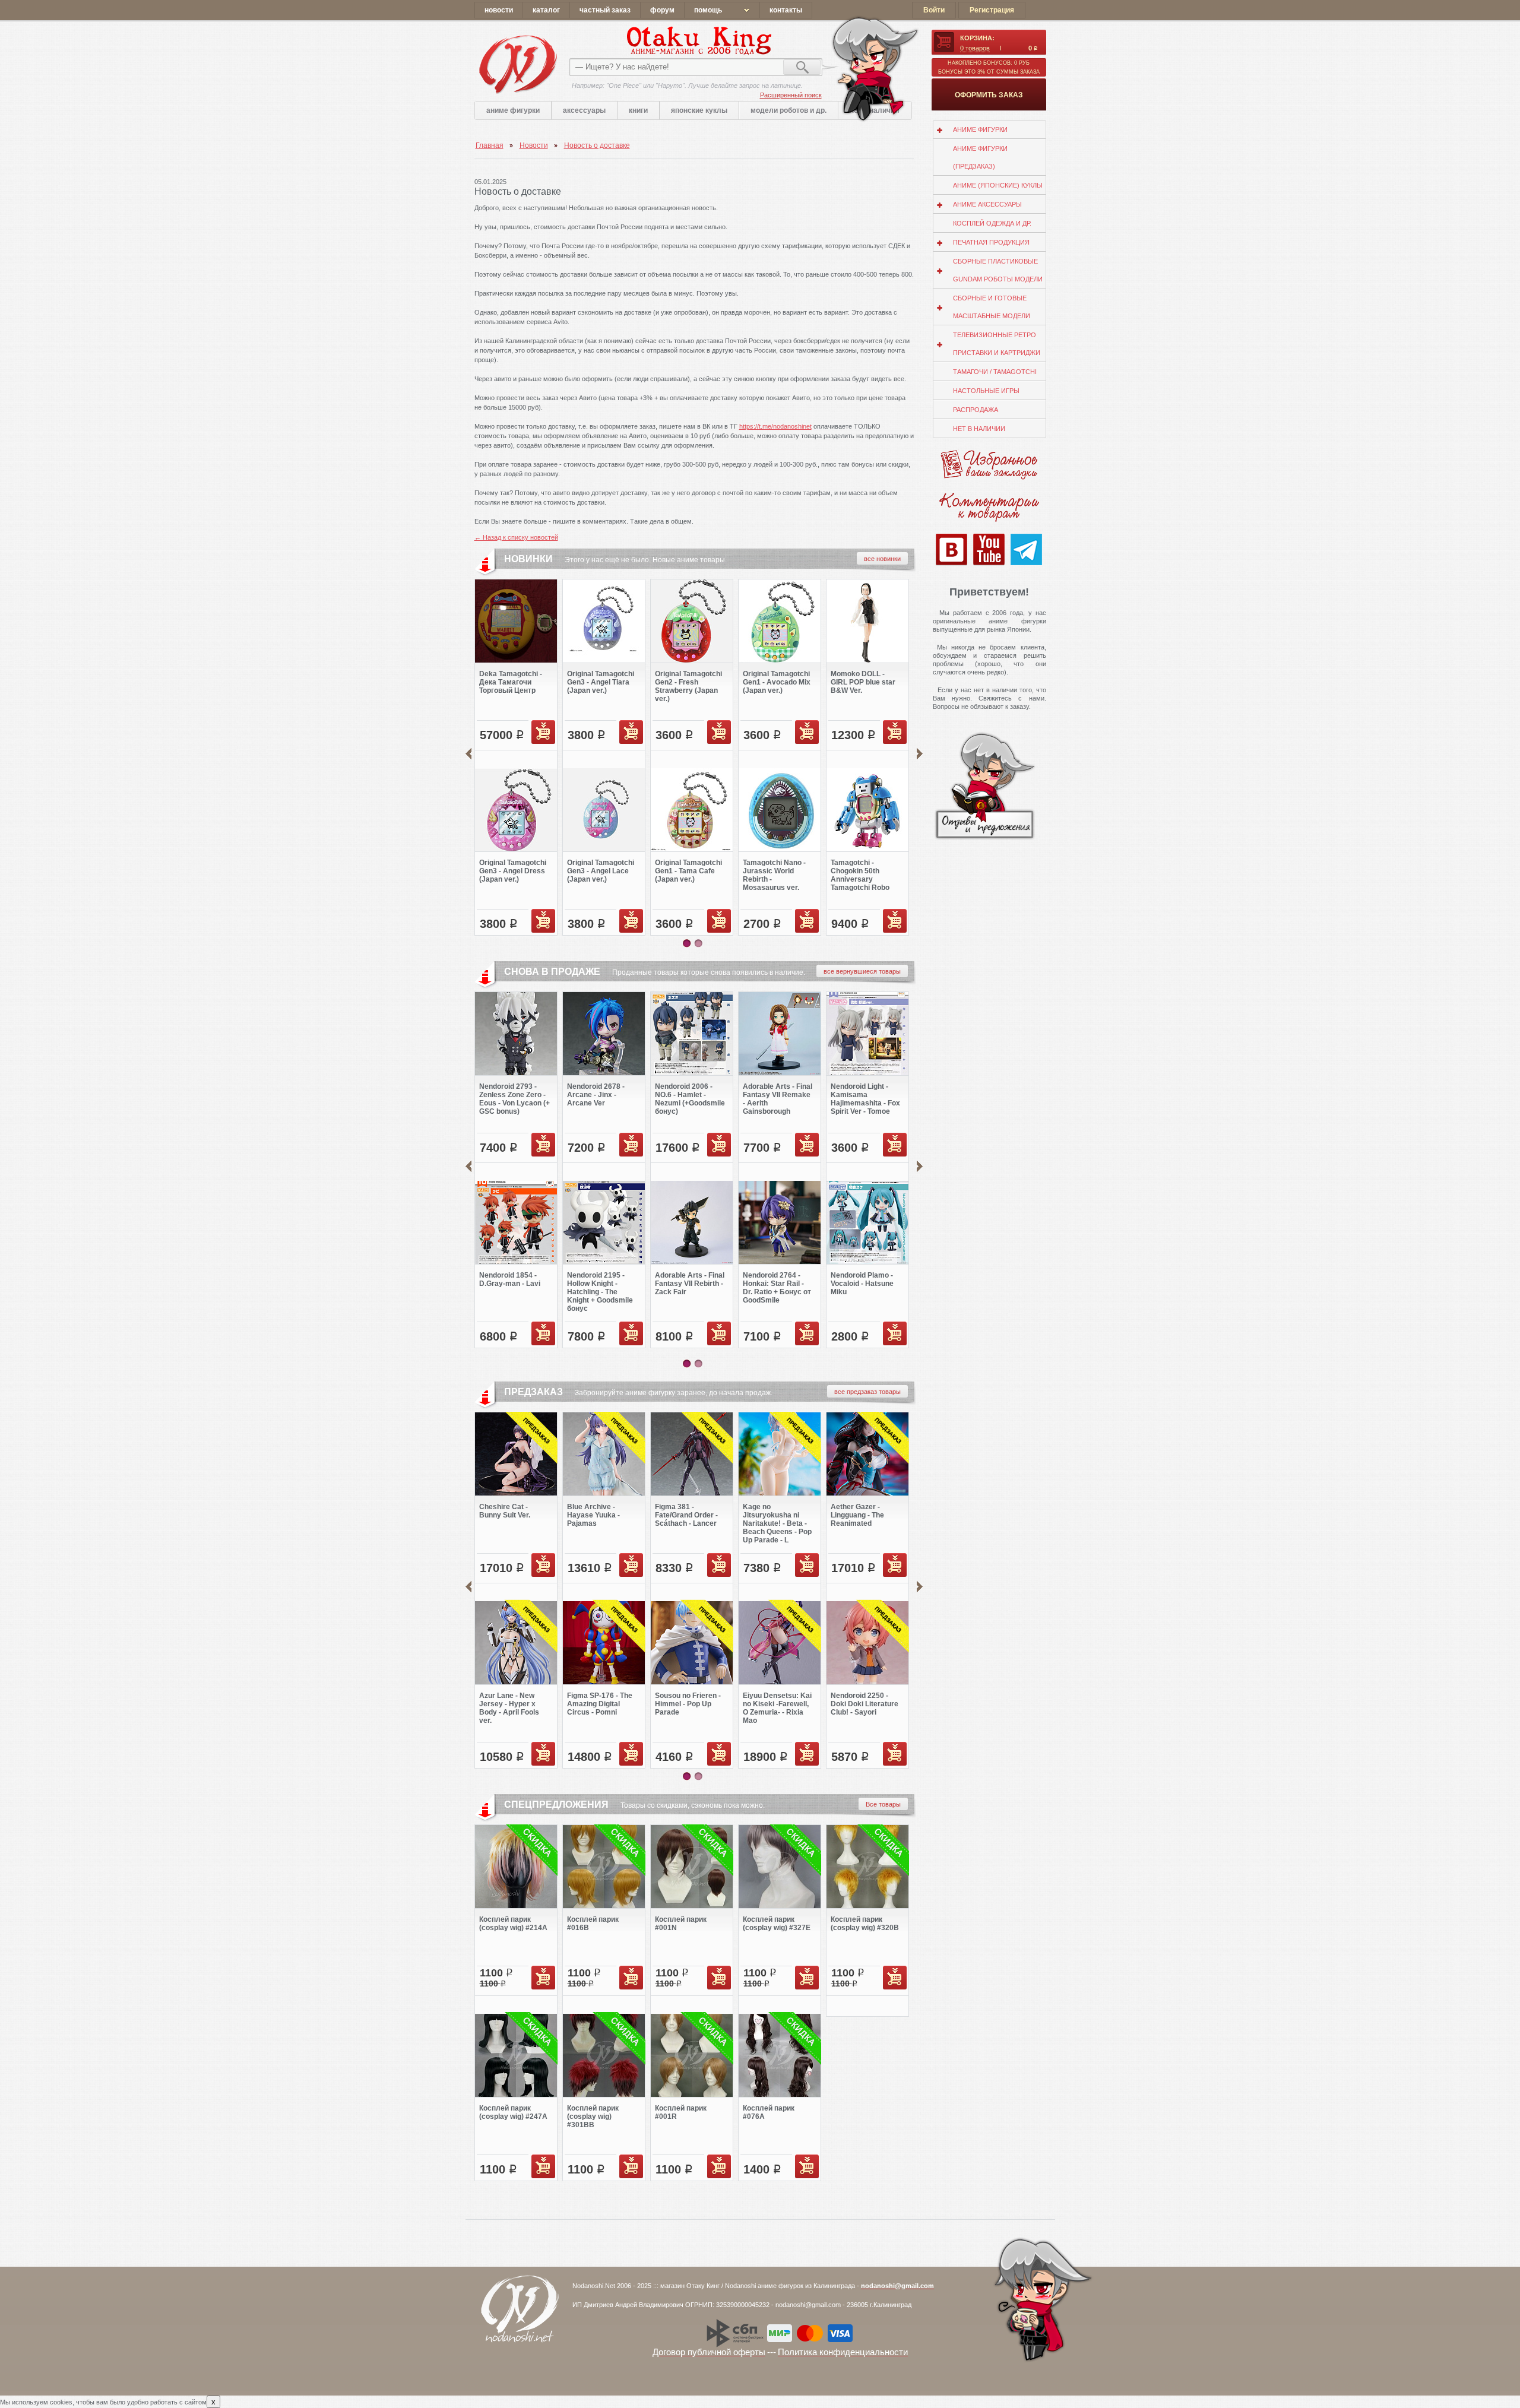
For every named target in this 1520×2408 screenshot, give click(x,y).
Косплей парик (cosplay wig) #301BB (593, 2116)
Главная (490, 145)
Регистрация (992, 10)
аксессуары (584, 110)
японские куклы (699, 110)
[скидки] (516, 1830)
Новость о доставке (597, 145)
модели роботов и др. (788, 110)
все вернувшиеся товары (862, 971)
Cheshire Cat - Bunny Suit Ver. (505, 1511)
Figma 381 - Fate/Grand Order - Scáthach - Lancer (686, 1515)
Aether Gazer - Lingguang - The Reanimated (857, 1515)
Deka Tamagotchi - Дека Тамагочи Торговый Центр (511, 682)
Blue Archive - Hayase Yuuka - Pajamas (593, 1515)
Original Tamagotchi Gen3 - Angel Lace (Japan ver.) (601, 871)
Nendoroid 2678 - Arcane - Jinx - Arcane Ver (596, 1095)
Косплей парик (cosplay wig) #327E (777, 1924)
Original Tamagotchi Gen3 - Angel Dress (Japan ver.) (513, 871)
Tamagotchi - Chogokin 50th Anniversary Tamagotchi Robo (860, 875)
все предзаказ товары (867, 1392)
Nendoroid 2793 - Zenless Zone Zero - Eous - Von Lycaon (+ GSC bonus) (514, 1099)
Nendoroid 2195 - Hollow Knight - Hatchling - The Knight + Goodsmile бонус (600, 1292)
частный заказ (605, 10)
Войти (934, 10)
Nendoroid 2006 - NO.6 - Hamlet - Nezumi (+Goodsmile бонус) (690, 1099)
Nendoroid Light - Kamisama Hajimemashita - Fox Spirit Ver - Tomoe (865, 1099)
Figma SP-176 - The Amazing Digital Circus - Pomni (600, 1704)
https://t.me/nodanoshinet (775, 426)
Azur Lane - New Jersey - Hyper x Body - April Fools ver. (509, 1708)
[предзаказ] (516, 1417)
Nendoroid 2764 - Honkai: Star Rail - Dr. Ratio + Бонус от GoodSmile (777, 1288)
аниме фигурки (513, 110)
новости (499, 10)
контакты (786, 10)
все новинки (882, 559)
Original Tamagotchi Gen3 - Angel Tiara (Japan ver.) (601, 682)
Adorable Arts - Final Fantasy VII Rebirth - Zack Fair (690, 1284)
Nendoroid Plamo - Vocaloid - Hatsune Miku (862, 1284)
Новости (534, 145)
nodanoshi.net (517, 64)
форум (662, 10)
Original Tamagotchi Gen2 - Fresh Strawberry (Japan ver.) (688, 686)
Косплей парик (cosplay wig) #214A (513, 1924)
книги (638, 110)
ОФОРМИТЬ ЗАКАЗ (989, 95)
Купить (543, 732)
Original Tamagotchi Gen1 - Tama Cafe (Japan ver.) (688, 871)
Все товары (883, 1804)
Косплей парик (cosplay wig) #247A (513, 2112)
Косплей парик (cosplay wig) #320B (865, 1924)
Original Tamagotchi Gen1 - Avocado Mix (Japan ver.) (777, 682)
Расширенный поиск (791, 95)
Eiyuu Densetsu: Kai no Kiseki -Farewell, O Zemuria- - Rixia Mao (777, 1708)
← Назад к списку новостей (516, 537)
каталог (546, 10)
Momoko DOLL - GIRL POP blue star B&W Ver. (863, 682)
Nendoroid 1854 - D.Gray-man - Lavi (510, 1279)
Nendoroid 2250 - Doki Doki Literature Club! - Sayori (864, 1704)
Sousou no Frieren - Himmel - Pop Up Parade (688, 1704)
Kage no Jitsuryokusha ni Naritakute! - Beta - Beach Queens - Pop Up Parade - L (777, 1523)
